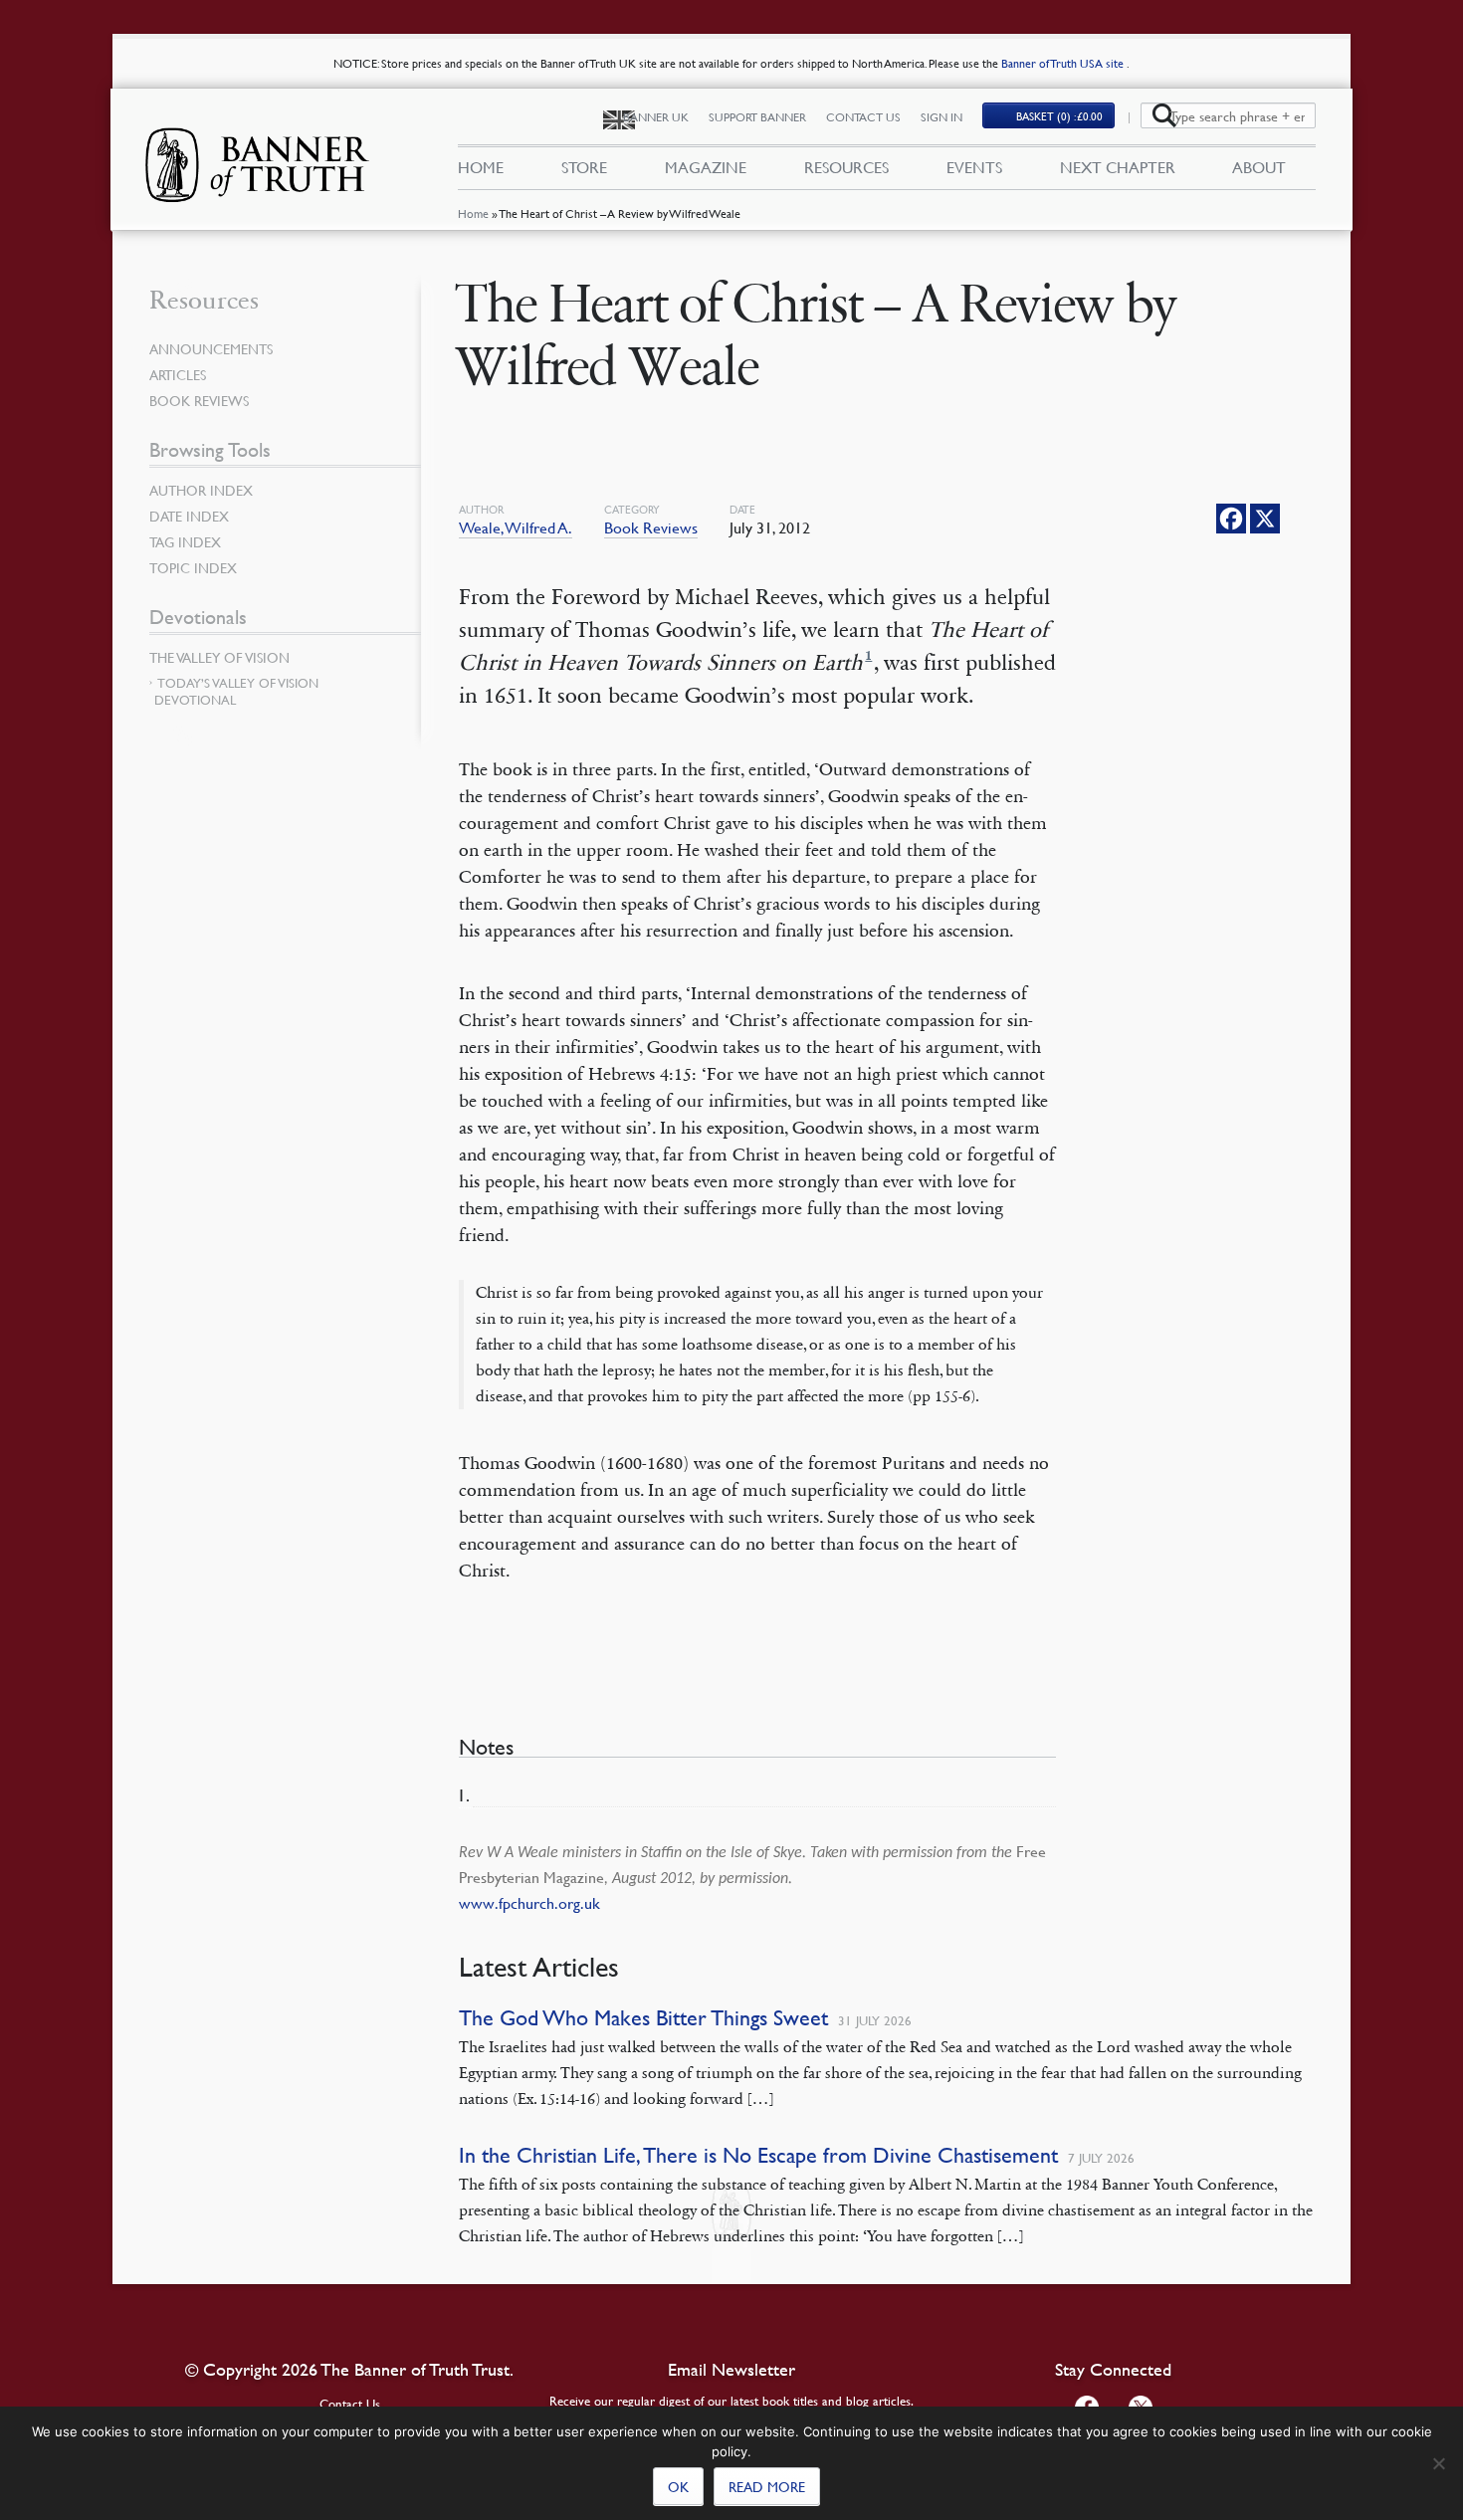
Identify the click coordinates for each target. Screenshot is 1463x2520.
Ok (678, 2486)
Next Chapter (1118, 167)
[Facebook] (1231, 519)
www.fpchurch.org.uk (529, 1903)
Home (473, 213)
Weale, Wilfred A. (516, 527)
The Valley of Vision (219, 657)
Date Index (189, 516)
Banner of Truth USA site (1064, 63)
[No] (1438, 2463)
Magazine (706, 167)
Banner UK (656, 117)
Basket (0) (1059, 116)
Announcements (211, 348)
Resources (846, 167)
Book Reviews (651, 527)
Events (974, 167)
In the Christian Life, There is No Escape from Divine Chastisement (758, 2155)
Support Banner (757, 117)
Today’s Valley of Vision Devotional (236, 691)
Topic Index (193, 567)
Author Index (201, 490)
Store (584, 167)
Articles (178, 374)
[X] (1265, 519)
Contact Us (863, 117)
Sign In (941, 117)
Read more (767, 2486)
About (1259, 167)
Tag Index (185, 541)
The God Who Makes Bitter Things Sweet (643, 2018)
